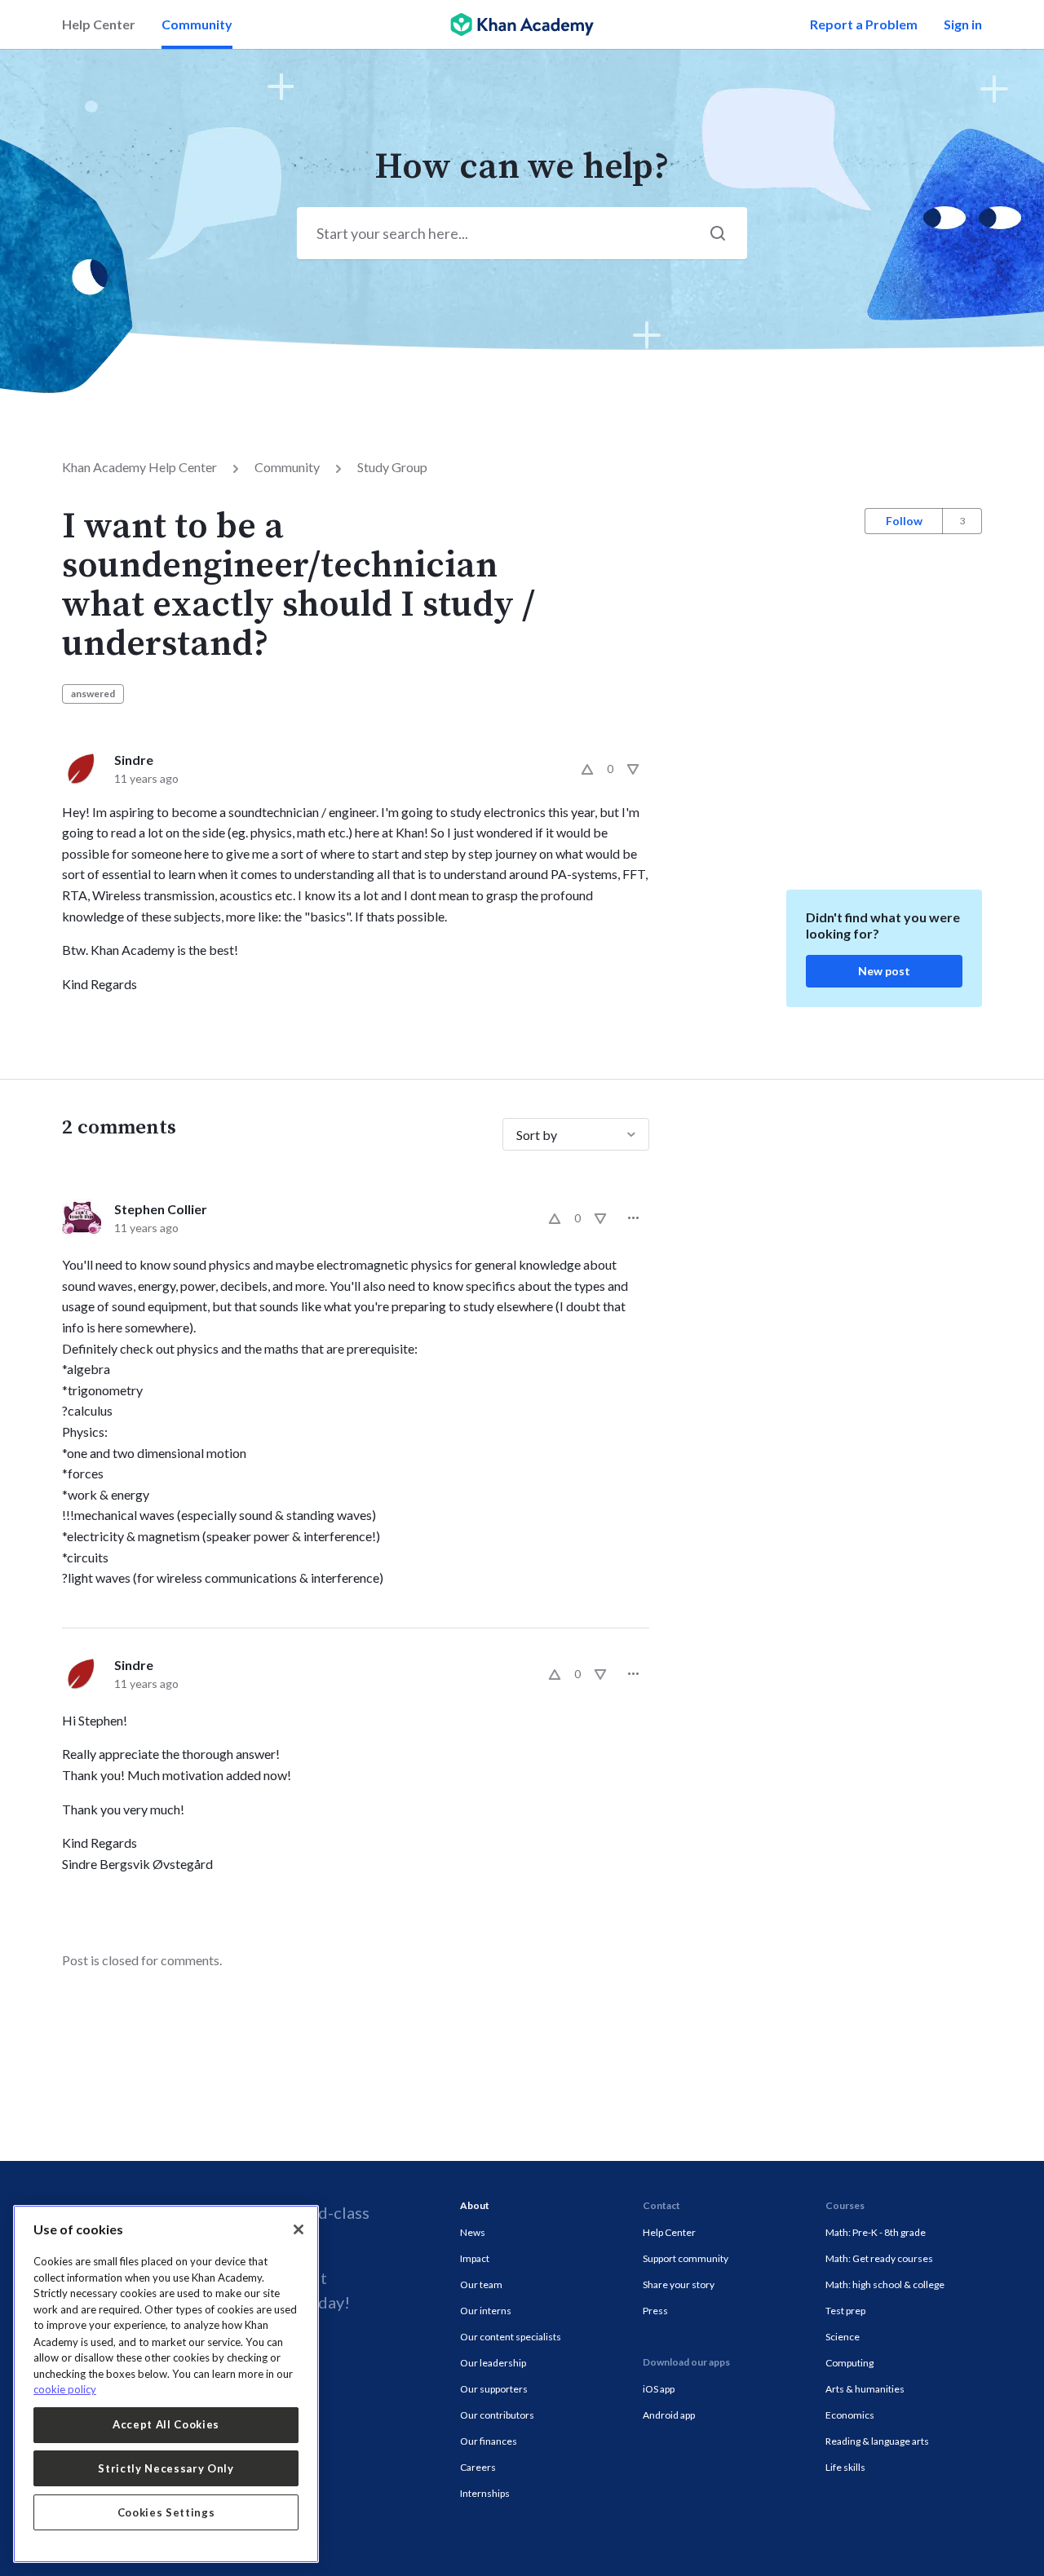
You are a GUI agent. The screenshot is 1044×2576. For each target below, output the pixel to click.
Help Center (99, 24)
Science (843, 2337)
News (473, 2232)
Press (655, 2311)
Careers (478, 2467)
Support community (686, 2258)
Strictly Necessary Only (166, 2468)
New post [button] (884, 971)
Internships (485, 2493)
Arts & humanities (865, 2389)
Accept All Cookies (166, 2424)
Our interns (486, 2311)
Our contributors (497, 2415)
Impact (475, 2258)
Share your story (679, 2284)
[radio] (587, 769)
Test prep (845, 2311)
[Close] (299, 2229)
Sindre (134, 760)
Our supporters (494, 2389)
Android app (669, 2415)
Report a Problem (864, 24)
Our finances (489, 2441)
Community (197, 24)
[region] (166, 2384)
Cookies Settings (166, 2512)
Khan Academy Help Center (139, 467)
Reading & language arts (877, 2441)
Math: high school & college (885, 2284)
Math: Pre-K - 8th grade (876, 2232)
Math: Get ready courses (879, 2258)
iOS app (659, 2389)
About (475, 2205)
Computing (849, 2363)
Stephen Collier (161, 1209)
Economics (850, 2415)
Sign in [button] (963, 24)
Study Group (392, 467)
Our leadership (493, 2363)
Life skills (845, 2467)
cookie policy (65, 2389)
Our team (481, 2284)
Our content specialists (511, 2337)
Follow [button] (904, 521)
